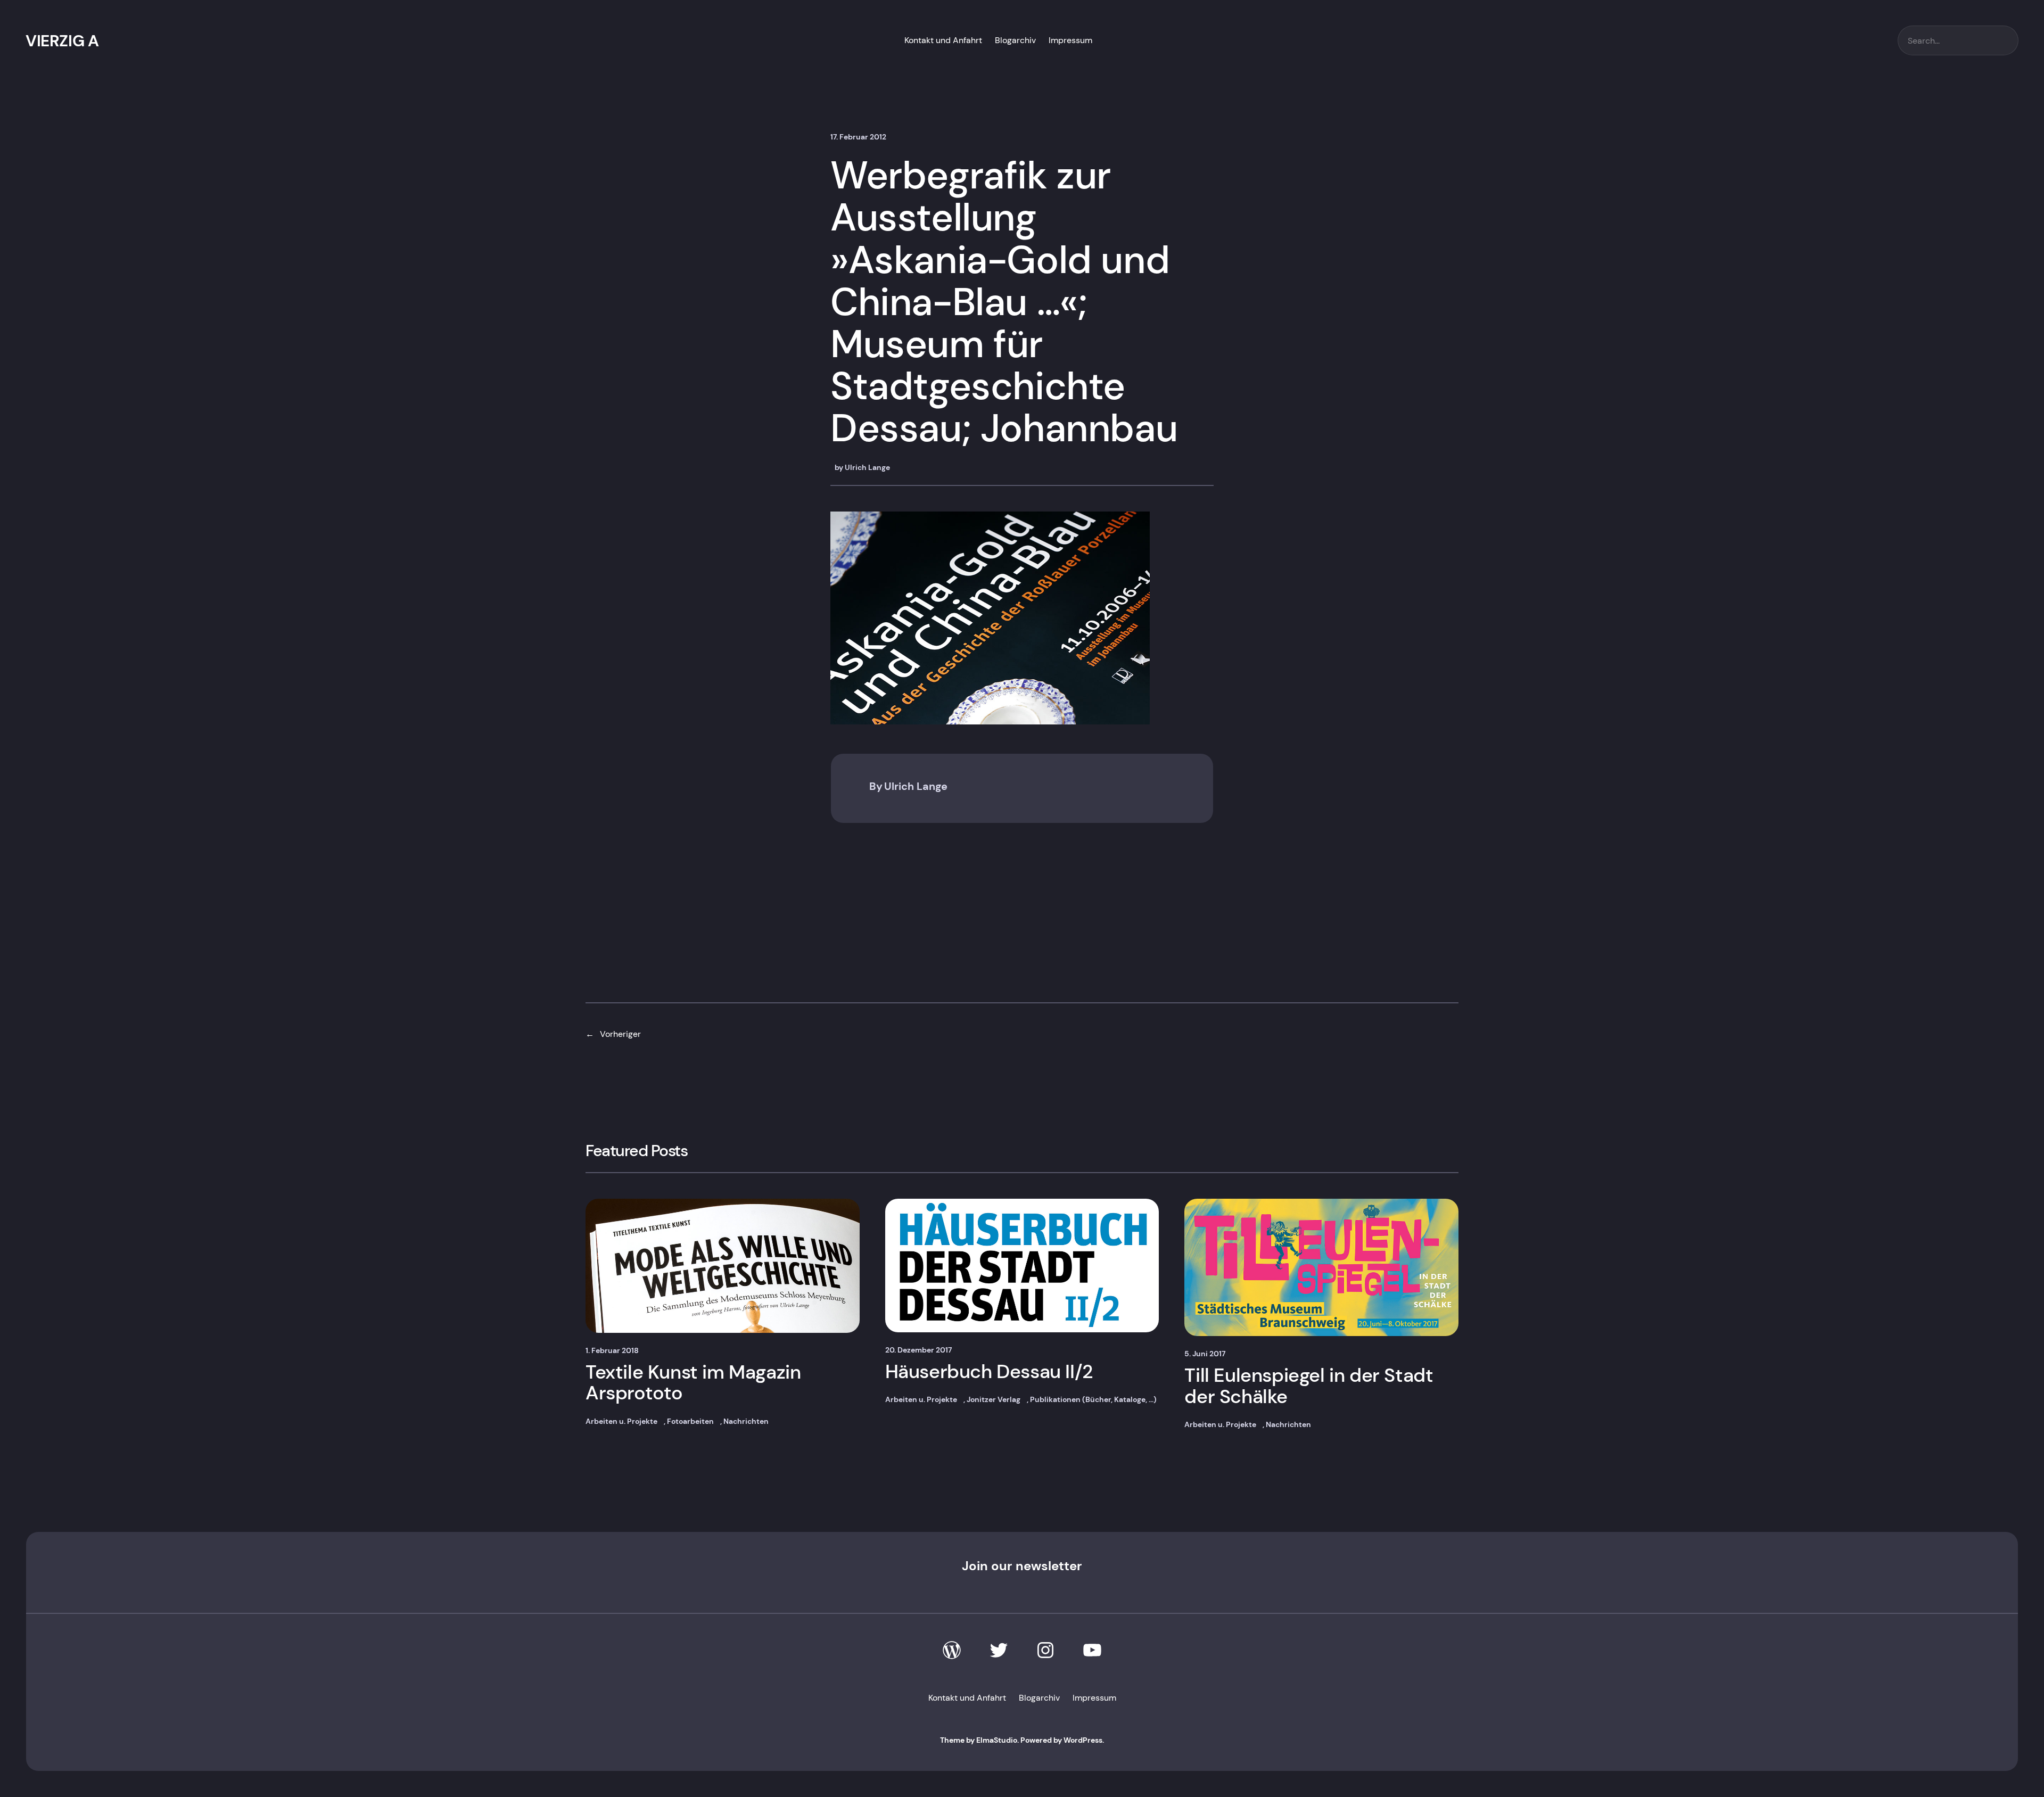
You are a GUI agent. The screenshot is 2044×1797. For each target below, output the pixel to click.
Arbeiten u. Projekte (621, 1421)
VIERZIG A (62, 41)
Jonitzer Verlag (994, 1399)
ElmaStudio (997, 1740)
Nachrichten (746, 1421)
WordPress (1083, 1740)
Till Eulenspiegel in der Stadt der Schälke (1309, 1386)
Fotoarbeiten (690, 1421)
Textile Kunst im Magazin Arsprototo (693, 1383)
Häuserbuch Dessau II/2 (989, 1372)
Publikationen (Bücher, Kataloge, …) (1093, 1399)
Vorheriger (620, 1034)
